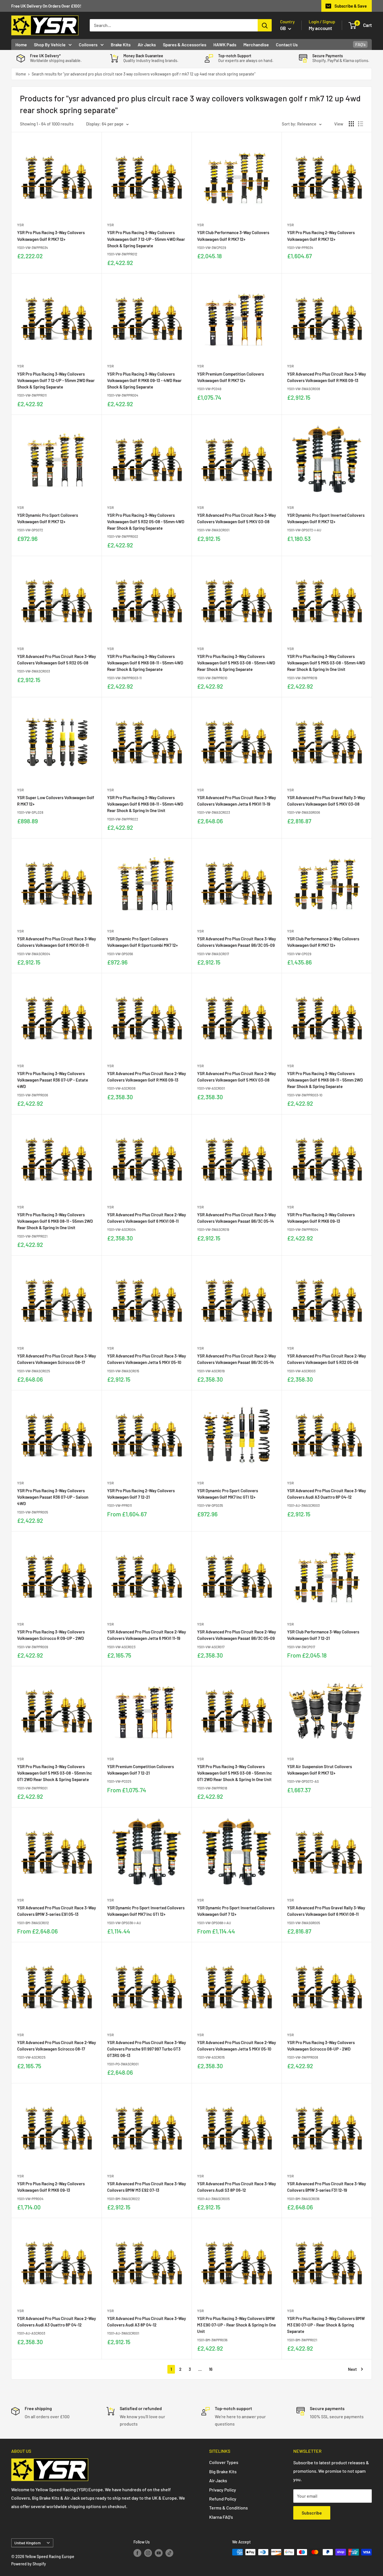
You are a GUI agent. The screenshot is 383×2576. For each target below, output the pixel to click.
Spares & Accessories (185, 44)
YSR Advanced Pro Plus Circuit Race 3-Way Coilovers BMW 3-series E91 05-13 (56, 1911)
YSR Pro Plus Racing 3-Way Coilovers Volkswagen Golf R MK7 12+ (51, 236)
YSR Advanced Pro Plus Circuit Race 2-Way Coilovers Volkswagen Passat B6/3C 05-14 (237, 1359)
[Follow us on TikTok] (169, 2553)
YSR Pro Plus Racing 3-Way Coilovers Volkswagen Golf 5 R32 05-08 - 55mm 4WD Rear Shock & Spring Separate (146, 522)
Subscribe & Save (351, 6)
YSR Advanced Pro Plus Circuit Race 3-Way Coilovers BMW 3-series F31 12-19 (327, 2187)
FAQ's (360, 44)
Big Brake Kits (223, 2471)
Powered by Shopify (29, 2564)
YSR (20, 225)
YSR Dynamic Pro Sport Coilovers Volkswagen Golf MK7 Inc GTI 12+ (228, 1494)
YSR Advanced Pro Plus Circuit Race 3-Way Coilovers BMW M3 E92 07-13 (146, 2187)
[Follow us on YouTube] (159, 2553)
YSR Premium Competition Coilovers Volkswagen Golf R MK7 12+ (230, 377)
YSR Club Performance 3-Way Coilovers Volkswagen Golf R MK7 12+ (233, 236)
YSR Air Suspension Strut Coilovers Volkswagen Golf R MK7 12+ (319, 1770)
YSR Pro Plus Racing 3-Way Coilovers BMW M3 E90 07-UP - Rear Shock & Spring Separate (326, 2325)
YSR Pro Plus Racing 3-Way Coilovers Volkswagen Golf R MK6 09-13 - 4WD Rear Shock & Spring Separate (144, 380)
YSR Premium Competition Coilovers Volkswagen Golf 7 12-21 (140, 1770)
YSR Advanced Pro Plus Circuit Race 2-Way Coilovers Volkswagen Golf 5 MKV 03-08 (237, 1077)
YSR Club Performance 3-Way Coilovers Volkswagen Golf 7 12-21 (323, 1635)
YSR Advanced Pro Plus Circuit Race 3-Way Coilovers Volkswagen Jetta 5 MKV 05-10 (146, 1359)
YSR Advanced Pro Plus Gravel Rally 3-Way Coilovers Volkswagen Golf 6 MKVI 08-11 (326, 1911)
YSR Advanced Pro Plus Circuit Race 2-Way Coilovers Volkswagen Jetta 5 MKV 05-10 (237, 2046)
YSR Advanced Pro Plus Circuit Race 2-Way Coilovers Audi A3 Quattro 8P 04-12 (56, 2322)
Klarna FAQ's (221, 2517)
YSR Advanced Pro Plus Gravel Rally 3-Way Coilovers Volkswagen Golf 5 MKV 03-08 (326, 801)
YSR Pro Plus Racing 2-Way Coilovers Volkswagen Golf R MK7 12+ (321, 236)
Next (352, 2369)
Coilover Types (224, 2462)
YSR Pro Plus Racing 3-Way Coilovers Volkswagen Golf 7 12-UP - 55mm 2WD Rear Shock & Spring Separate (56, 380)
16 (211, 2369)
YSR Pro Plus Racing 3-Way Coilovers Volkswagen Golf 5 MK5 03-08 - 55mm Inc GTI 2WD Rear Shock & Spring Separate (55, 1773)
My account (320, 28)
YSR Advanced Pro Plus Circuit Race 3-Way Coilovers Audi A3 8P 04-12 (146, 2322)
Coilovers (88, 44)
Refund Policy (223, 2499)
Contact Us (287, 44)
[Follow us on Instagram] (148, 2553)
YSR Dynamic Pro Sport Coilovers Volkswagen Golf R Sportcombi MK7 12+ (142, 942)
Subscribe (312, 2513)
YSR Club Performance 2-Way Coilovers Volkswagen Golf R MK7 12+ (323, 942)
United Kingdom (27, 2543)
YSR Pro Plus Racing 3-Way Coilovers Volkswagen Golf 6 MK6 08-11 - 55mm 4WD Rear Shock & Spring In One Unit (145, 804)
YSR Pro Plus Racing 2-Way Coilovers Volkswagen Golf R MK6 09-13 (51, 2187)
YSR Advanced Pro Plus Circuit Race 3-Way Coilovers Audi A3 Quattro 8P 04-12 (327, 1494)
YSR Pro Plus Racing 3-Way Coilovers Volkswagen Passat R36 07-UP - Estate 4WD (53, 1080)
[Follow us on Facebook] (137, 2553)
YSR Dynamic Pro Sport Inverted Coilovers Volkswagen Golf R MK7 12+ (326, 518)
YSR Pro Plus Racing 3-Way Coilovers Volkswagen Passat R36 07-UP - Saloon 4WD (53, 1497)
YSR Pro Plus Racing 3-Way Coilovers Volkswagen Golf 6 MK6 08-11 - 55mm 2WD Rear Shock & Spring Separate (325, 1080)
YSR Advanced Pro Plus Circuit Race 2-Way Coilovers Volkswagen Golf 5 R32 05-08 (327, 1359)
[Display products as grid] (351, 124)
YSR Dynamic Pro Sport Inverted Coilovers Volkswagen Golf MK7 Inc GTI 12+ (146, 1911)
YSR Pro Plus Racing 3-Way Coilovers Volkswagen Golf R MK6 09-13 (321, 1218)
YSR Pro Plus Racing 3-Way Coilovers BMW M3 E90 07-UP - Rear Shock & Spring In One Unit (237, 2325)
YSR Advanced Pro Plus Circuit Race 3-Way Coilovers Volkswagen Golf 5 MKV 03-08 (237, 518)
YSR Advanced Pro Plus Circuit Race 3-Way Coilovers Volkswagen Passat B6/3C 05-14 (237, 1218)
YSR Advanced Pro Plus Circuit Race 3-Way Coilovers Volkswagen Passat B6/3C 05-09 (237, 942)
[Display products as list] (361, 124)
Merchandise (256, 44)
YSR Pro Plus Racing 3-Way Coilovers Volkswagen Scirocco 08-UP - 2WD (321, 2046)
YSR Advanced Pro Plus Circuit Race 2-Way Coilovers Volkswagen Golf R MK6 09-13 (146, 1077)
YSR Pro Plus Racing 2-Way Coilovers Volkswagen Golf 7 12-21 (141, 1494)
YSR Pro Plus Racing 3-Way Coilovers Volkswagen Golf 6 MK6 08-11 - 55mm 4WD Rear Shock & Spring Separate (145, 663)
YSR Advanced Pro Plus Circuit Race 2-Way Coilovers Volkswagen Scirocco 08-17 (56, 2046)
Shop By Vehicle (50, 44)
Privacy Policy (223, 2490)
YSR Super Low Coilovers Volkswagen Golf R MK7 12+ (56, 801)
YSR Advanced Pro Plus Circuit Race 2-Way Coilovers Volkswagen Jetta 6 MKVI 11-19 (146, 1635)
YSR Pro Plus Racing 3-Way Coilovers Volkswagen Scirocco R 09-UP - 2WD (51, 1635)
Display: (93, 124)
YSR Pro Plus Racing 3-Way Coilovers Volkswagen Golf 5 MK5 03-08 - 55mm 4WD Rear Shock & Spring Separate (236, 663)
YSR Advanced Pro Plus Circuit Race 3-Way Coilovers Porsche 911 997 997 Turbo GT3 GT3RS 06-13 (146, 2049)
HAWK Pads (225, 44)
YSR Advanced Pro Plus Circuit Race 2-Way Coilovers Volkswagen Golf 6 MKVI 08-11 (146, 1218)
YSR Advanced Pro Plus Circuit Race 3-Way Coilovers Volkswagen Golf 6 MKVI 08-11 (56, 942)
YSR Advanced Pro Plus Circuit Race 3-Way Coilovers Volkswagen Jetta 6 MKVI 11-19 (237, 801)
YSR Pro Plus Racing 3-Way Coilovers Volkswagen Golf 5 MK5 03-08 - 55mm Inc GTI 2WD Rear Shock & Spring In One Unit (235, 1773)
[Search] (265, 25)
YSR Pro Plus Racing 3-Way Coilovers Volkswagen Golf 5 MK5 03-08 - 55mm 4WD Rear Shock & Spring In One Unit (326, 663)
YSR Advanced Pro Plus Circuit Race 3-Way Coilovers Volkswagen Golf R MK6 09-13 (327, 377)
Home (21, 44)
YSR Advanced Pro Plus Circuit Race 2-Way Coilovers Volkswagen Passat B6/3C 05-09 (237, 1635)
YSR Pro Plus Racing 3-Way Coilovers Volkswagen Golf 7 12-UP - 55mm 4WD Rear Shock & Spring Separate (146, 239)
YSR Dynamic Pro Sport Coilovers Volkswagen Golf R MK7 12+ (48, 518)
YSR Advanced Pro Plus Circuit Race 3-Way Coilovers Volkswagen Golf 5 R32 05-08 (56, 660)
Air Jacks (147, 44)
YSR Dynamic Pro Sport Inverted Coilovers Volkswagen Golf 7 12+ (236, 1911)
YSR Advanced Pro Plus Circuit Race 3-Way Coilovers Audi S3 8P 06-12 (237, 2187)
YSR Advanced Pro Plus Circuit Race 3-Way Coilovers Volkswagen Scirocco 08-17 (56, 1359)
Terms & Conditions (229, 2508)
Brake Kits (121, 44)
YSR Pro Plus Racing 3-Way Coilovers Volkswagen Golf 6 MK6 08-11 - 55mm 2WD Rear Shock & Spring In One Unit (55, 1221)
